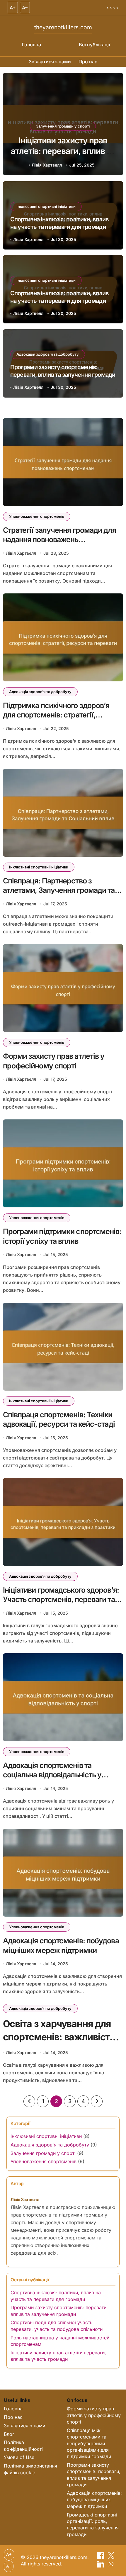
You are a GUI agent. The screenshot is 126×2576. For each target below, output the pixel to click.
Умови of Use (19, 2457)
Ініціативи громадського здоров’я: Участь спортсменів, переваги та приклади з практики (61, 1600)
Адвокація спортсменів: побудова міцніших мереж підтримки (94, 2500)
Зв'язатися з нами (50, 62)
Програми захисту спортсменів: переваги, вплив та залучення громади (94, 2475)
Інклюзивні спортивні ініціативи (63, 126)
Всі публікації (94, 45)
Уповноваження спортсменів (37, 516)
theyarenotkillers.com (63, 27)
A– (25, 8)
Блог (9, 2434)
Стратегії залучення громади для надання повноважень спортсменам (59, 540)
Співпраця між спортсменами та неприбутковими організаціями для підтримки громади (89, 2443)
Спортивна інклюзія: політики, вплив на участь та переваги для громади (63, 151)
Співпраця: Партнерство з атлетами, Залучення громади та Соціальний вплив (59, 890)
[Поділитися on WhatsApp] (111, 2566)
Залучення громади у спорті (43, 2153)
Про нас (88, 62)
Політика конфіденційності (23, 2446)
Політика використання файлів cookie (30, 2469)
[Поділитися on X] (111, 2557)
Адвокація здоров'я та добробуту (48, 354)
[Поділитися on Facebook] (102, 2557)
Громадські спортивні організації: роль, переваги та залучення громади (93, 2525)
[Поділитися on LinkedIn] (102, 2566)
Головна (31, 45)
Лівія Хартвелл (47, 165)
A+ (13, 8)
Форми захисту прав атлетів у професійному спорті (94, 2415)
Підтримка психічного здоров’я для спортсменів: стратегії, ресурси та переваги (56, 715)
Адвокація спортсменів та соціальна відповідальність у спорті (52, 1775)
